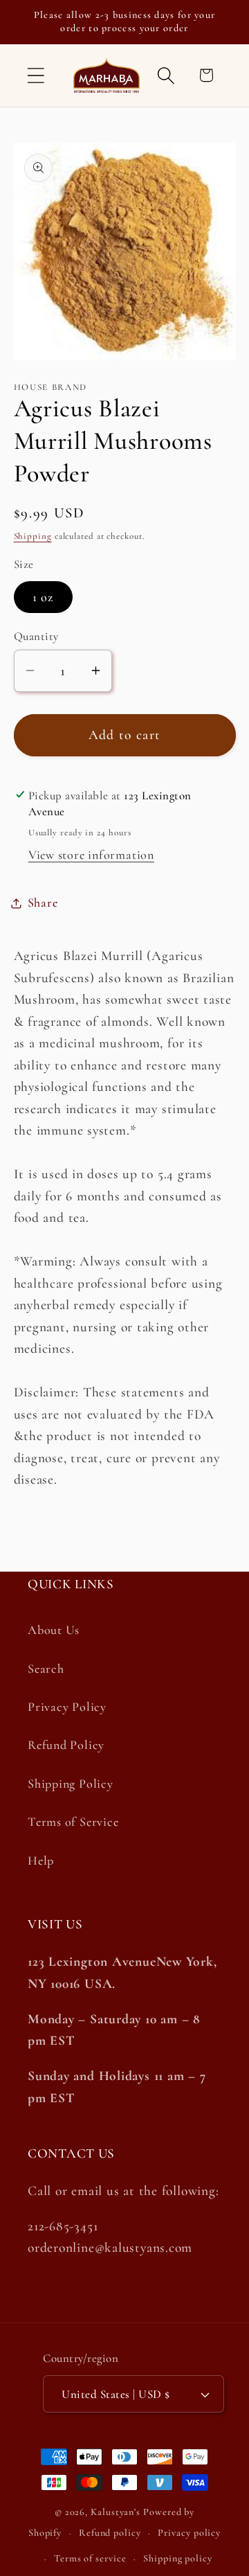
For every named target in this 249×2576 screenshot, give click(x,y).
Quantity (36, 636)
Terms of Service (73, 1822)
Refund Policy (66, 1745)
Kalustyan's (116, 2512)
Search (46, 1669)
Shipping (33, 536)
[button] (36, 75)
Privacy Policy (67, 1707)
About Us (54, 1630)
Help (41, 1860)
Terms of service (90, 2558)
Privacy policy (189, 2533)
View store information (91, 855)
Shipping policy (178, 2558)
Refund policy (110, 2533)
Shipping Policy (71, 1784)
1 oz (43, 597)
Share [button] (43, 903)
